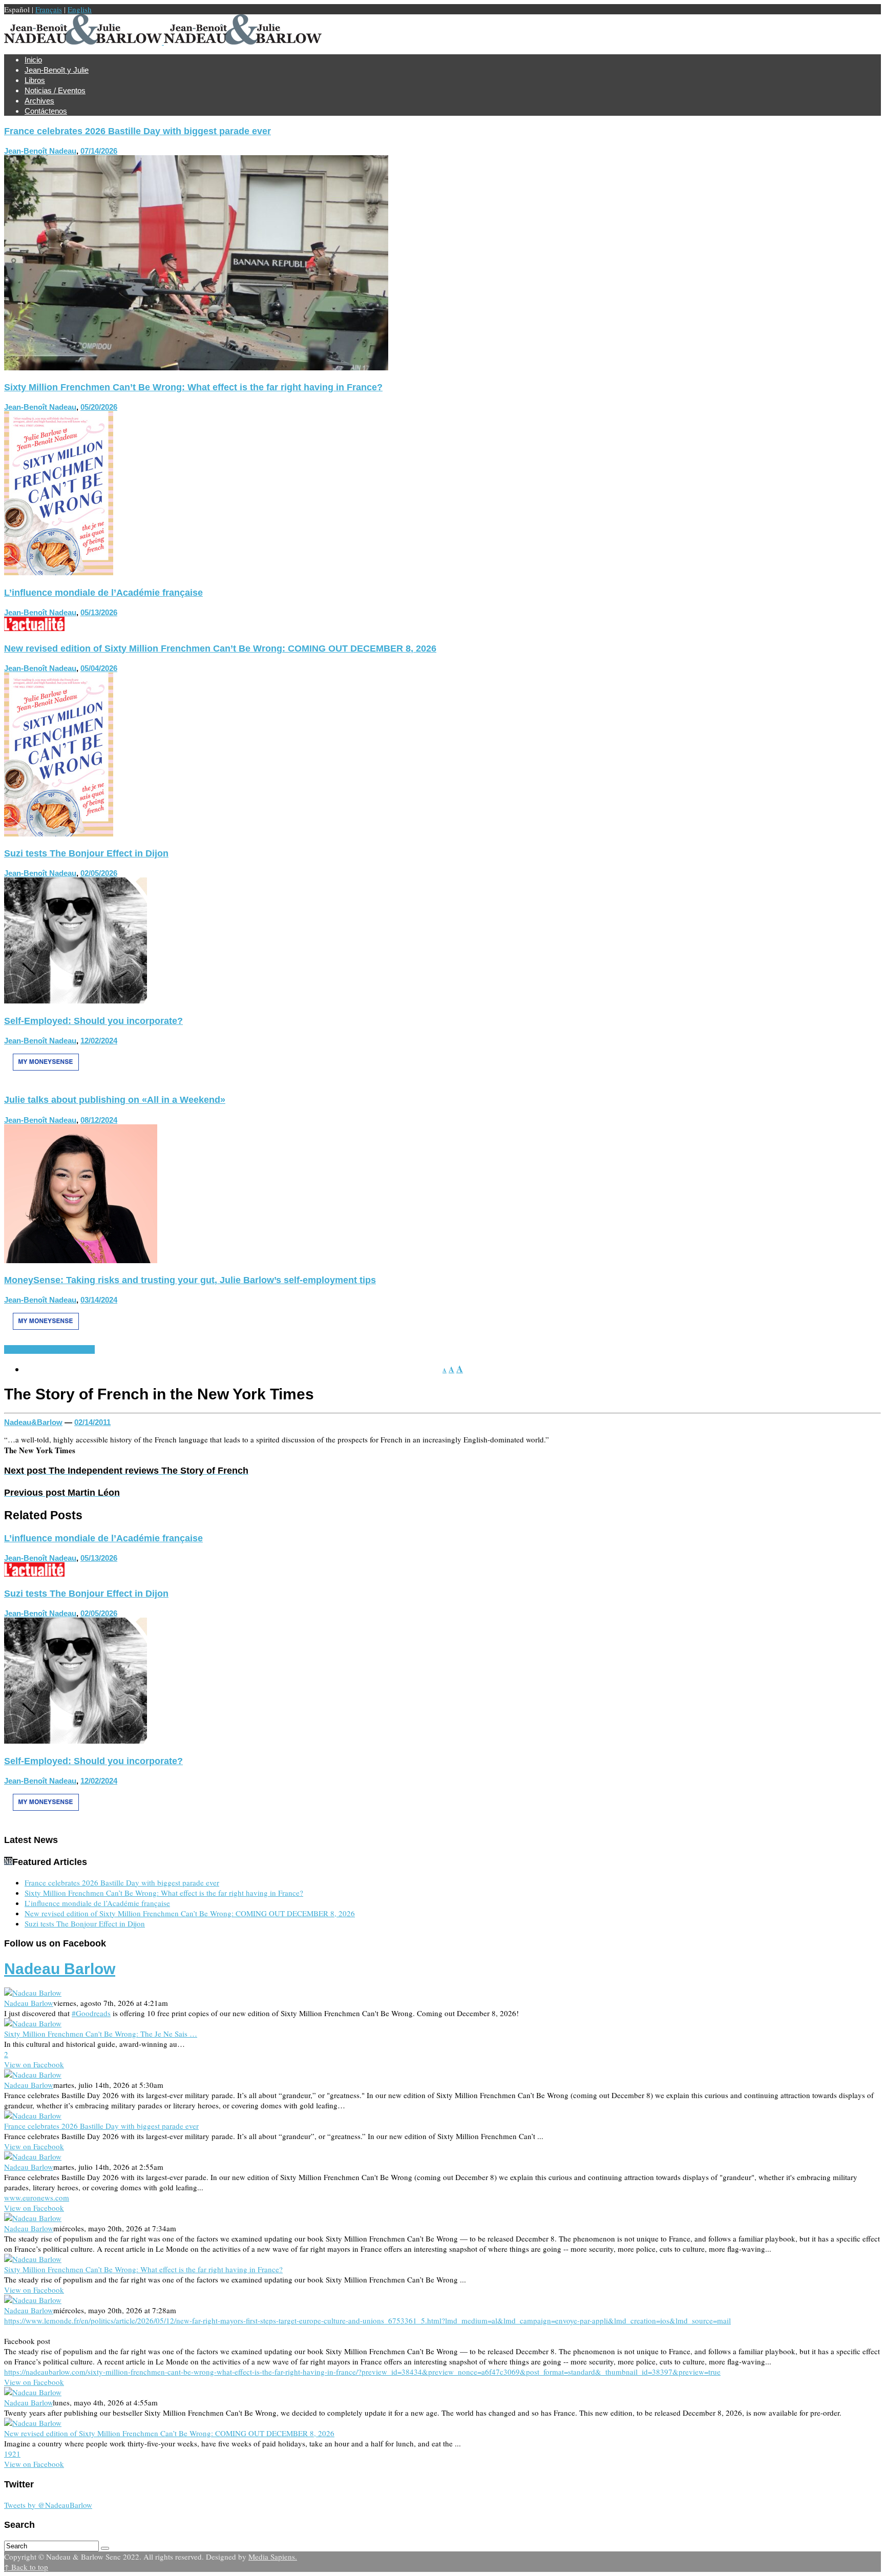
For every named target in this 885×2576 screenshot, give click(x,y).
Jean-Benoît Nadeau (40, 151)
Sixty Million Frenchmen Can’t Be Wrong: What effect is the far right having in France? (193, 387)
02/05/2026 (99, 873)
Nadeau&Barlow (33, 1422)
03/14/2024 (99, 1300)
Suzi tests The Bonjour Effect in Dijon (86, 853)
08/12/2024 (99, 1120)
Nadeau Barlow (60, 1969)
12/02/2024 (99, 1041)
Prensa (16, 1349)
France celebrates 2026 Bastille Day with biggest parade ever (138, 131)
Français (49, 9)
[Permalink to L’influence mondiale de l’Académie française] (34, 628)
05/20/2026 (99, 407)
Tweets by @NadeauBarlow (48, 2505)
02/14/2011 (92, 1422)
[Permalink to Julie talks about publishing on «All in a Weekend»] (81, 1260)
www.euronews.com (37, 2197)
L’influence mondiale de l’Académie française (103, 593)
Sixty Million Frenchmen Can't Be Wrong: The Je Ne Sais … (101, 2034)
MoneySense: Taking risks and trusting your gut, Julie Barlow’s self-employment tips (190, 1280)
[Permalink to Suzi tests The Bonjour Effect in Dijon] (76, 1000)
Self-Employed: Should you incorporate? (93, 1021)
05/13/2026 (99, 612)
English (80, 9)
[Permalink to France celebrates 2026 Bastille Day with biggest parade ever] (196, 367)
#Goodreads (91, 2013)
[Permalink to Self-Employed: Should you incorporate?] (46, 1080)
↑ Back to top (26, 2567)
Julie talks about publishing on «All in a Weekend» (115, 1100)
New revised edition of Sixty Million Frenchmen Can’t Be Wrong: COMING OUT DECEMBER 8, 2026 (220, 648)
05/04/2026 (99, 668)
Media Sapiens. (273, 2557)
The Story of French (61, 1349)
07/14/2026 (99, 151)
